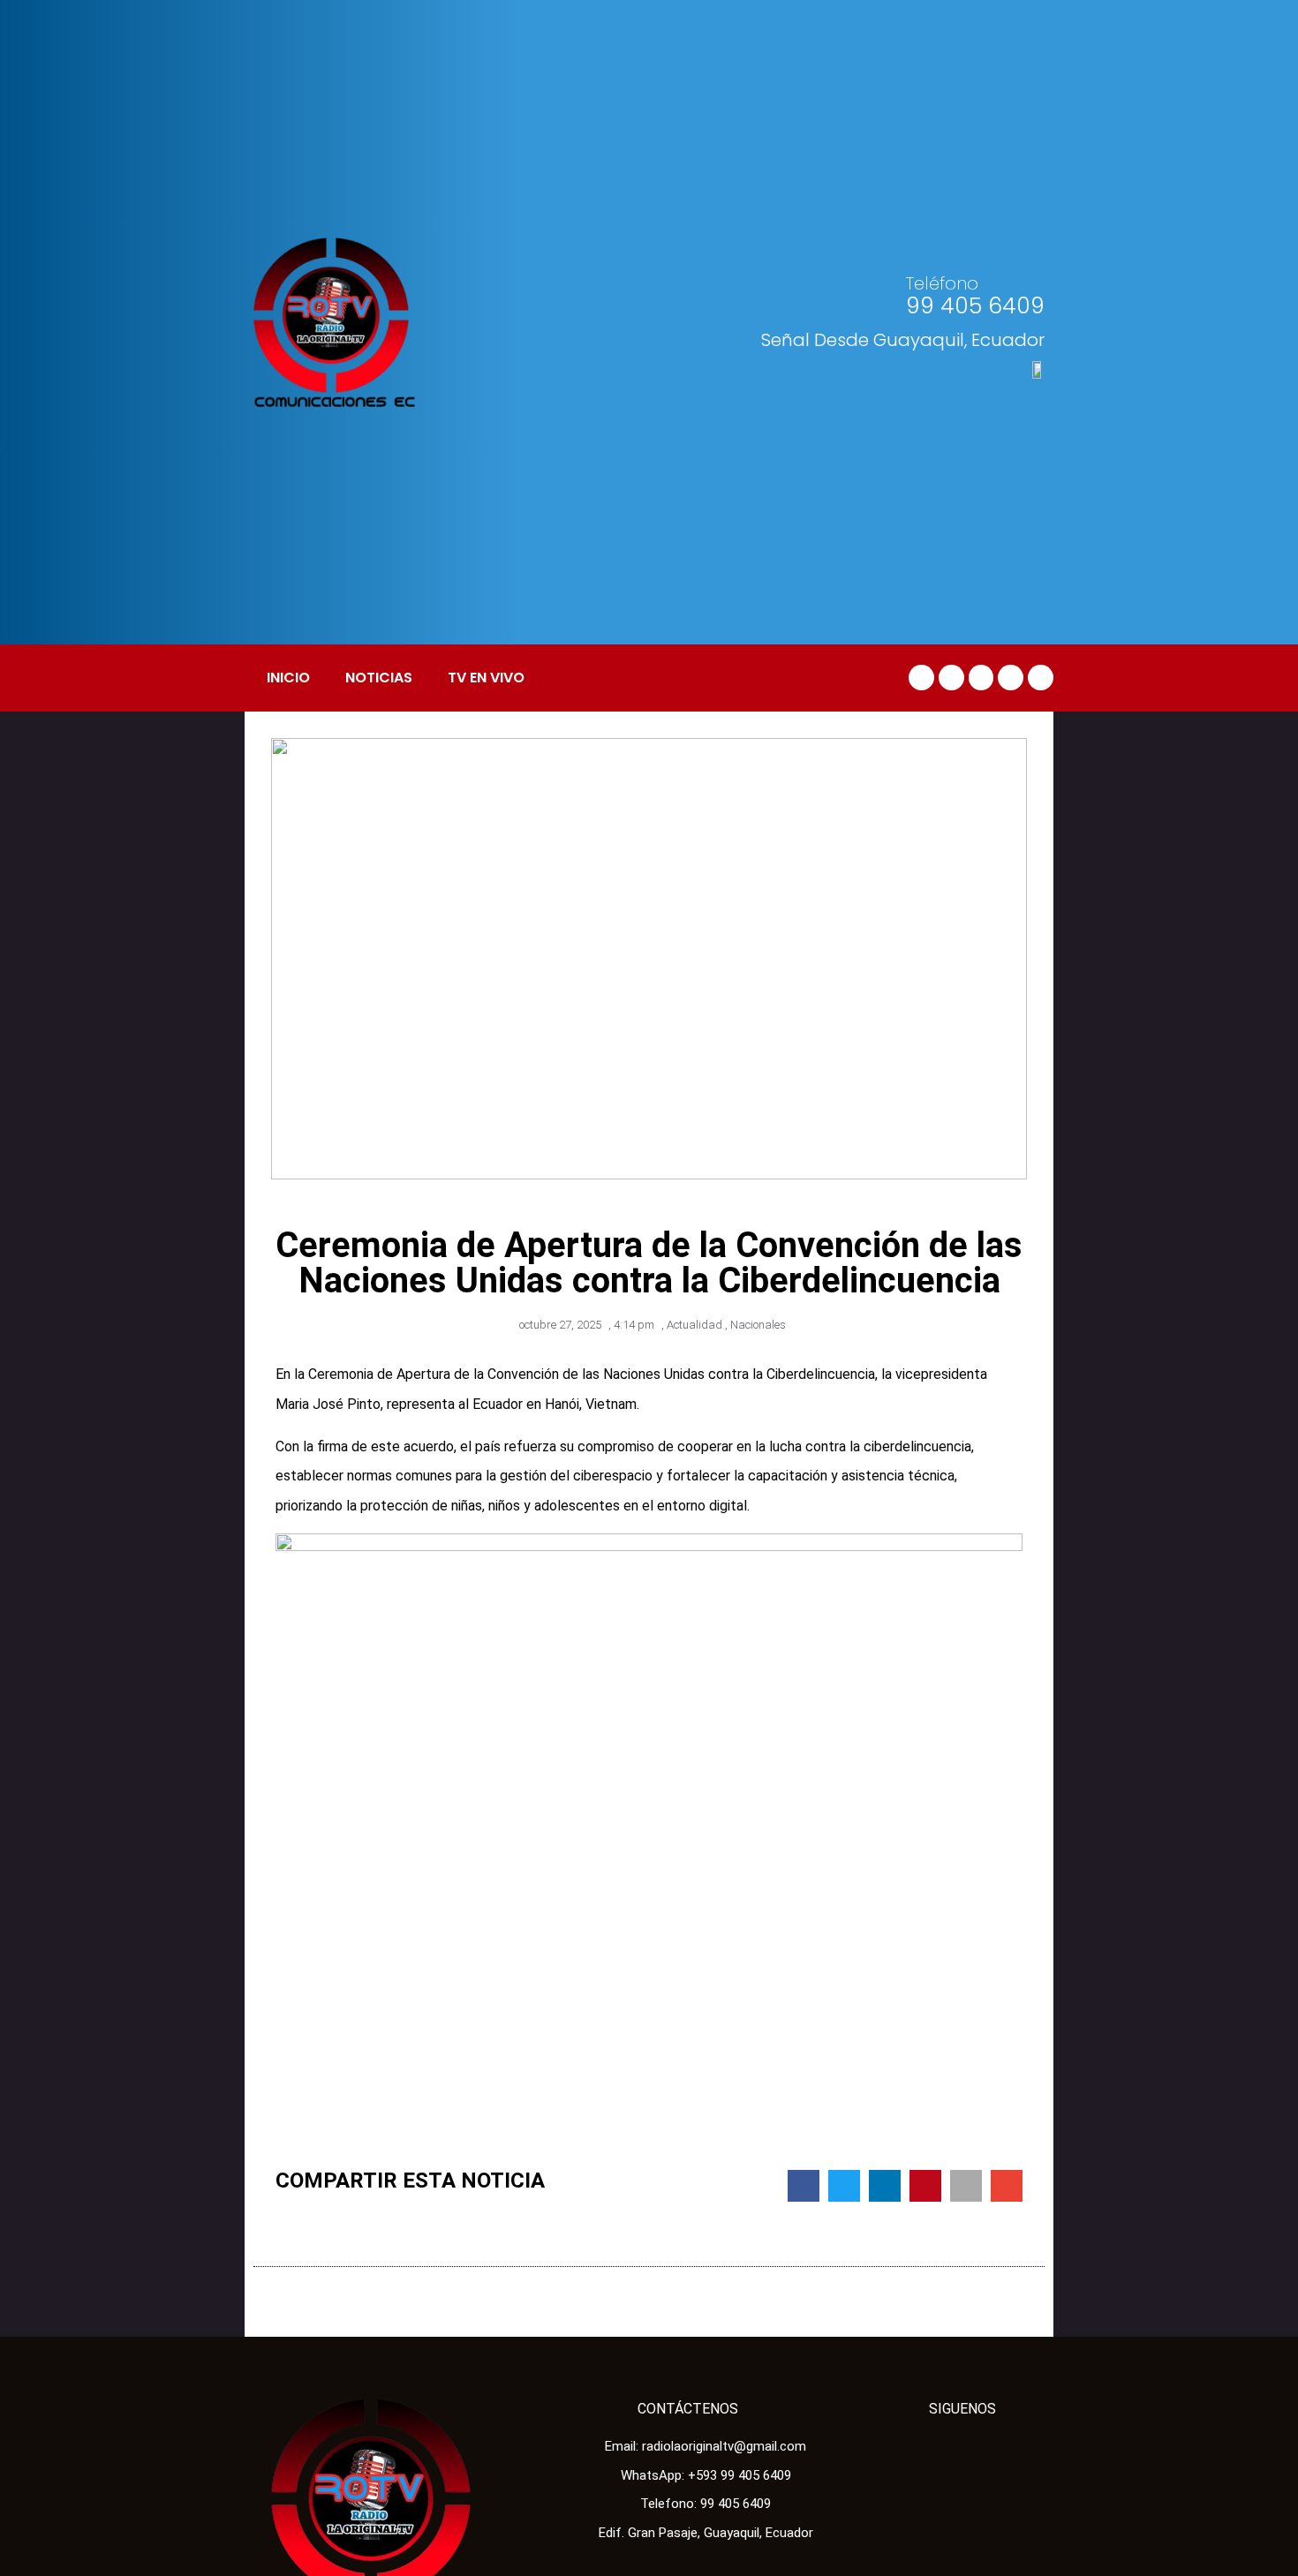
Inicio (288, 678)
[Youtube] (1011, 678)
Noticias (379, 678)
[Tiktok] (981, 678)
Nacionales (758, 1325)
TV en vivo (486, 678)
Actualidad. (696, 1325)
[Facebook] (921, 678)
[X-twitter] (951, 678)
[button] (804, 2186)
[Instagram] (1041, 678)
